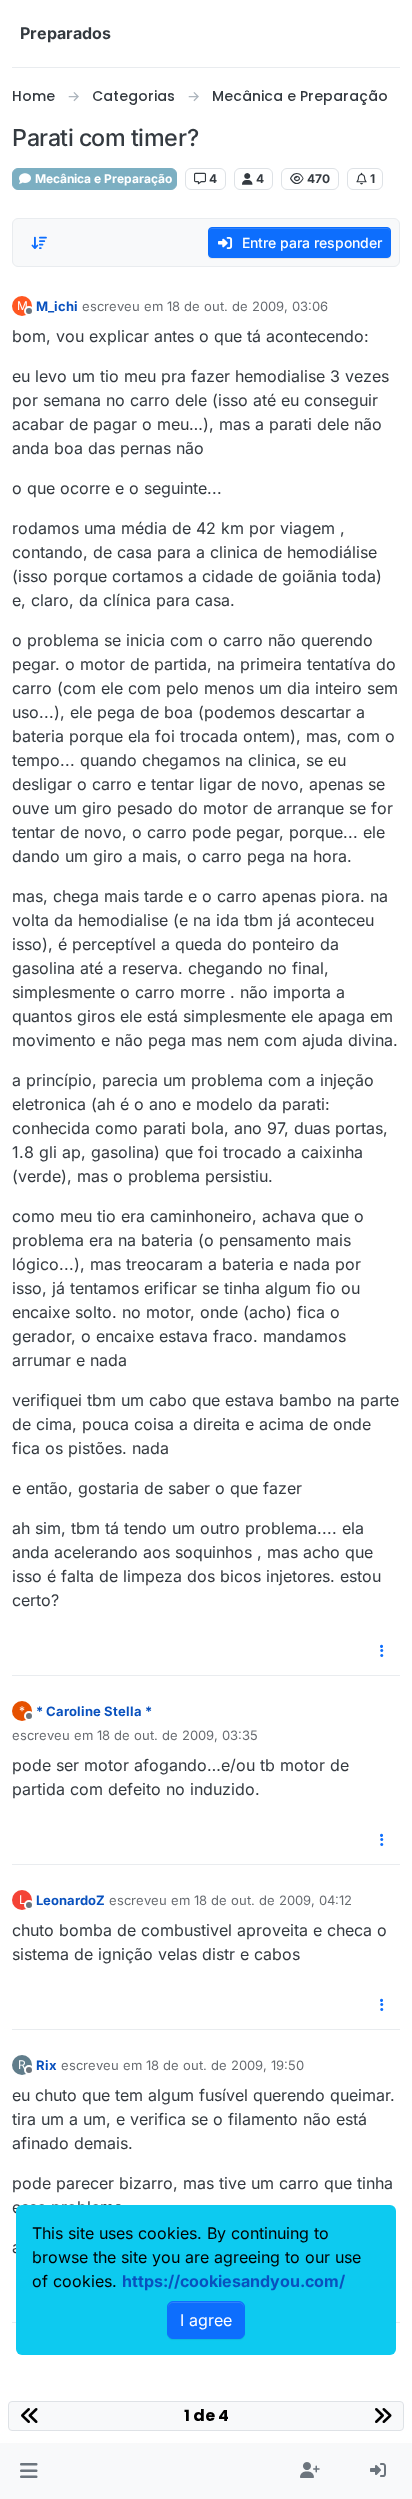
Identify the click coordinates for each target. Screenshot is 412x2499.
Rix (46, 2065)
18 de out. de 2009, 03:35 (177, 1735)
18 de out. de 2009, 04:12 (273, 1900)
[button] (28, 2471)
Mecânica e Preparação (102, 178)
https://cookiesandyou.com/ (233, 2281)
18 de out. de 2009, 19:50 (225, 2065)
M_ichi (57, 306)
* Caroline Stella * (94, 1711)
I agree (206, 2320)
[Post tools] (383, 1651)
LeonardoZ (70, 1900)
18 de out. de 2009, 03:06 (247, 306)
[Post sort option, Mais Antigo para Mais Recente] (39, 243)
